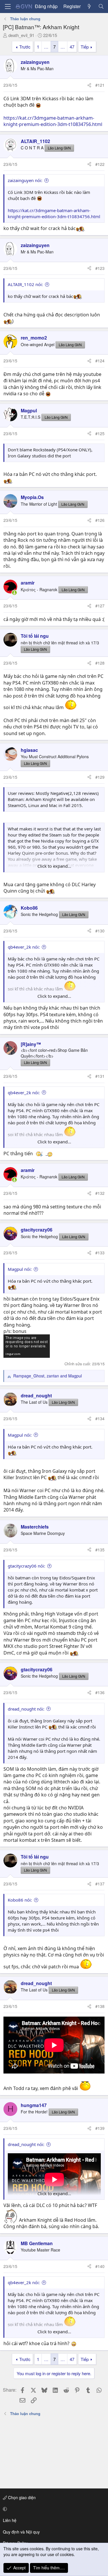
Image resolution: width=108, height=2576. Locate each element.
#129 (100, 777)
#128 (100, 663)
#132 (100, 1193)
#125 (100, 433)
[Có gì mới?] (89, 6)
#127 (100, 606)
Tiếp (85, 47)
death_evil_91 (21, 35)
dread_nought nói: (26, 1709)
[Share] (89, 85)
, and (48, 1376)
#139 (100, 2128)
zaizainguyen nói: (25, 180)
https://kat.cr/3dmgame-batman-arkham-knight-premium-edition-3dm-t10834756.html (53, 121)
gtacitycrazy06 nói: (26, 1566)
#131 (100, 1076)
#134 (100, 1418)
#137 (100, 1884)
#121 (100, 85)
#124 (100, 361)
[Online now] (14, 593)
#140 (100, 2266)
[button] (53, 2509)
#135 (100, 1550)
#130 (100, 931)
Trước (25, 47)
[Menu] (8, 7)
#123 (100, 268)
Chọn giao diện (21, 2497)
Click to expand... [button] (54, 866)
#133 (100, 1253)
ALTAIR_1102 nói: (25, 284)
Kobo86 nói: (20, 1900)
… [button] (46, 47)
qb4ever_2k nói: (24, 947)
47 (72, 47)
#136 (100, 1692)
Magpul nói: (20, 1269)
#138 (100, 2006)
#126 (100, 520)
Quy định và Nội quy (21, 2532)
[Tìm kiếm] (101, 6)
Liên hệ (10, 2520)
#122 (100, 164)
